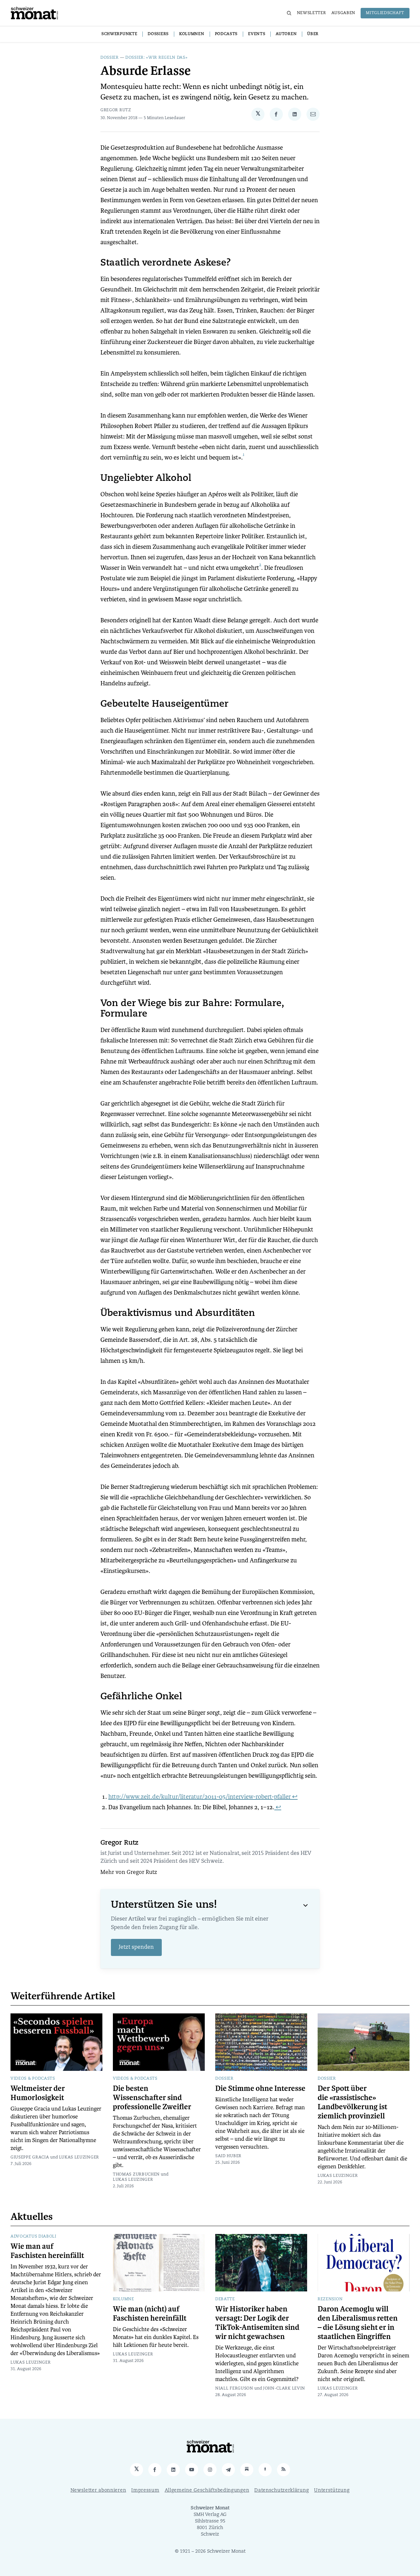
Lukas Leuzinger (79, 2157)
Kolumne (124, 2299)
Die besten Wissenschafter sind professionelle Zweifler (152, 2098)
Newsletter (312, 13)
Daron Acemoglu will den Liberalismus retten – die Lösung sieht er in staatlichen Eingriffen (358, 2323)
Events (257, 34)
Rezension (330, 2299)
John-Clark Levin (284, 2389)
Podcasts (226, 34)
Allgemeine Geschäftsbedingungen (207, 2490)
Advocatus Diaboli (33, 2237)
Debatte (225, 2299)
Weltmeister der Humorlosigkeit (38, 2093)
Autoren (286, 34)
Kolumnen (192, 34)
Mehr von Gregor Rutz (129, 1873)
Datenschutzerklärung (282, 2490)
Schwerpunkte (119, 34)
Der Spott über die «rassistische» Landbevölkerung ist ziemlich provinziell (352, 2102)
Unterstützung (332, 2490)
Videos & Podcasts (33, 2079)
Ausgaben (344, 13)
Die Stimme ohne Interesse (260, 2089)
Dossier (110, 58)
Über (313, 34)
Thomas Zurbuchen (136, 2175)
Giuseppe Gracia (30, 2157)
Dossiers (158, 34)
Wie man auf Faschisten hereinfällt (47, 2251)
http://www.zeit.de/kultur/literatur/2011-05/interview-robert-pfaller (199, 1797)
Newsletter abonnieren (98, 2490)
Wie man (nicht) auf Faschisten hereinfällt (150, 2314)
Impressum (145, 2490)
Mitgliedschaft (385, 13)
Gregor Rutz (116, 110)
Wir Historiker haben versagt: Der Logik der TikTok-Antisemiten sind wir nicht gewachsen (257, 2323)
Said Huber (228, 2156)
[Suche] (289, 13)
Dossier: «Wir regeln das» (157, 58)
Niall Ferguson (234, 2389)
